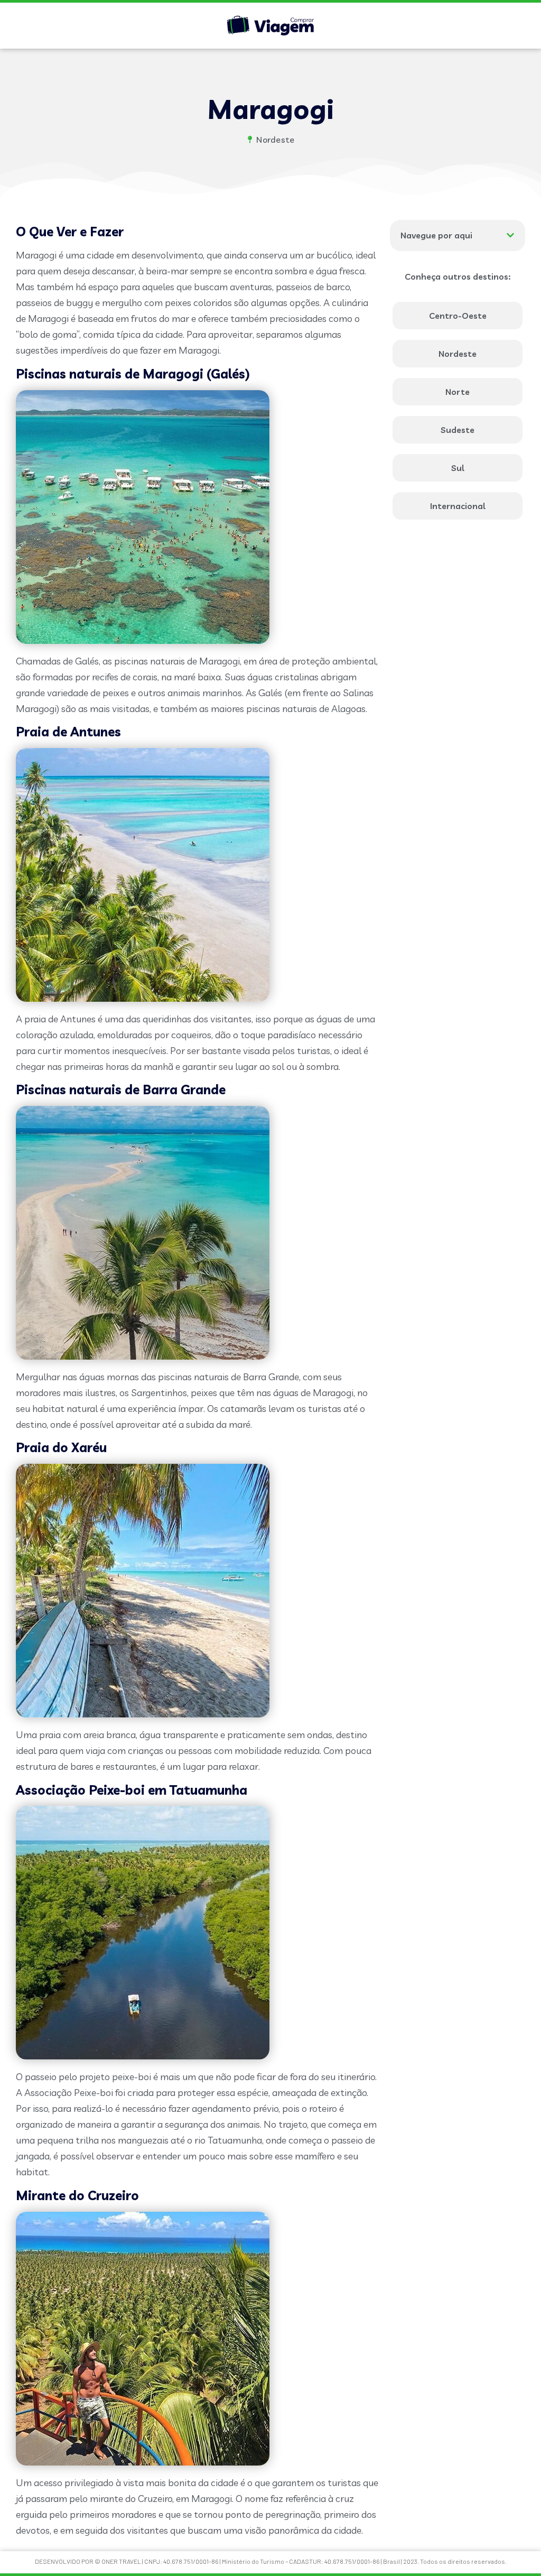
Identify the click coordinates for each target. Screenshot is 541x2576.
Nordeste (275, 140)
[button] (510, 235)
